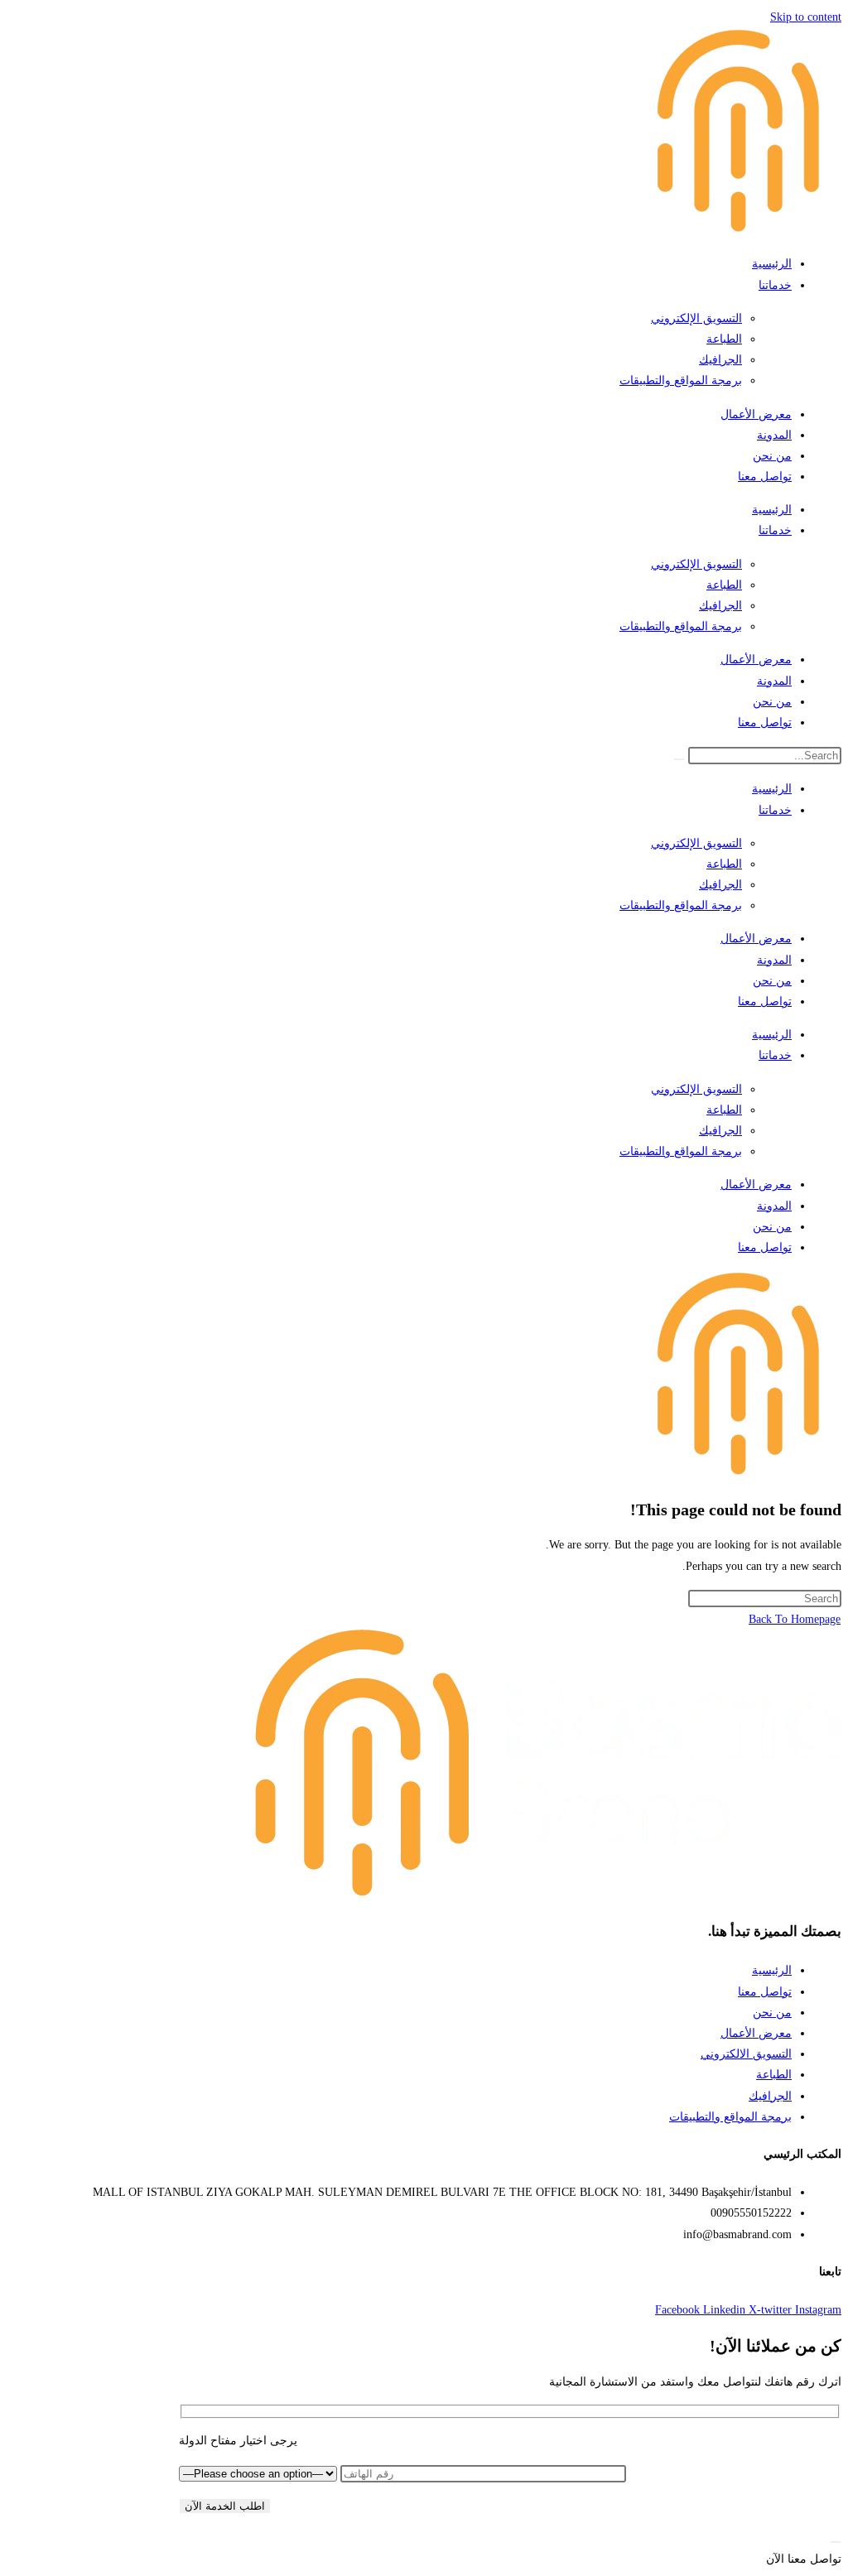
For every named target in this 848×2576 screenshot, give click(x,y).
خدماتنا (775, 285)
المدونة (774, 435)
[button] (804, 2559)
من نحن (772, 456)
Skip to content (806, 17)
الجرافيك (720, 360)
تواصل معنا (765, 477)
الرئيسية (772, 264)
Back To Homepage (795, 1619)
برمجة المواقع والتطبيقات (681, 380)
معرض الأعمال (756, 414)
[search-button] (679, 759)
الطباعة (724, 339)
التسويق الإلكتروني (696, 318)
